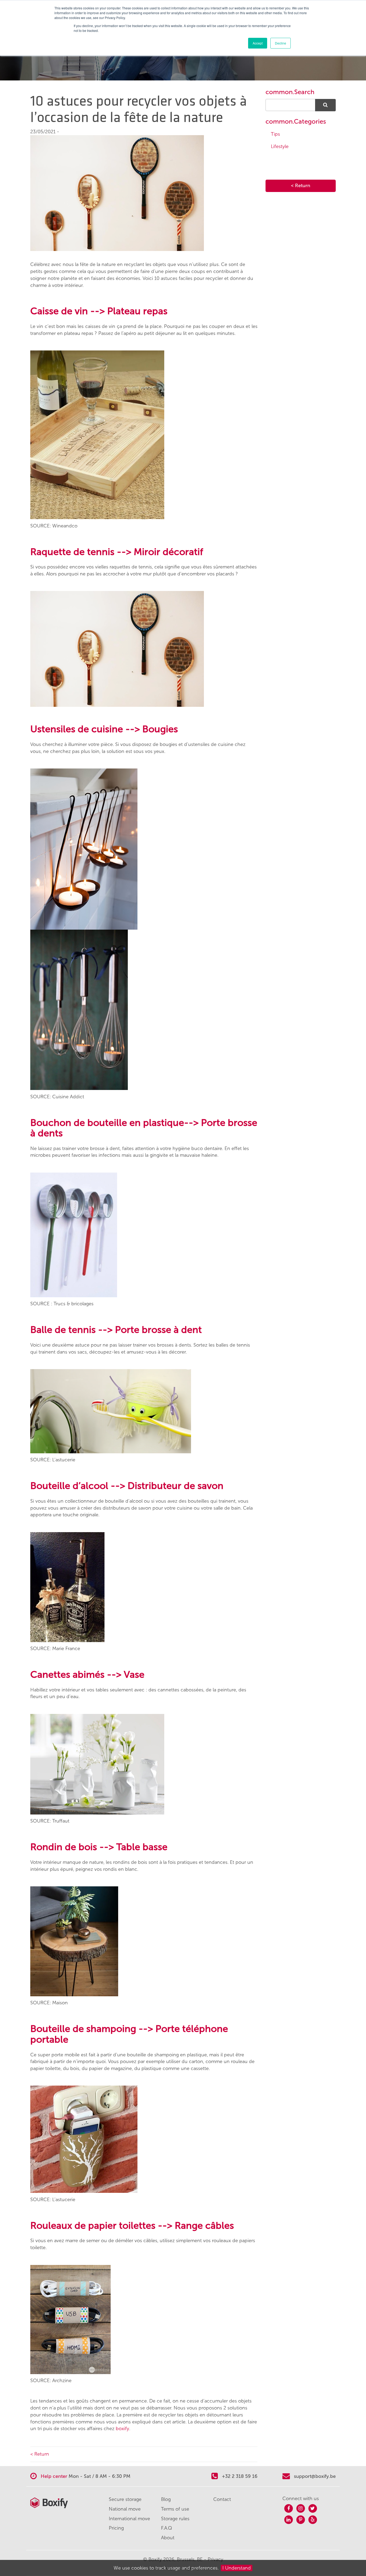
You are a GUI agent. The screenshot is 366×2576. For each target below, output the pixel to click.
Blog (166, 2499)
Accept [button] (258, 43)
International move (129, 2519)
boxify (122, 2429)
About (168, 2538)
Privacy (215, 2559)
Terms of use (175, 2509)
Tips (275, 134)
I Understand (237, 2568)
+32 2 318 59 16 (239, 2476)
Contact (222, 2499)
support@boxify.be (315, 2476)
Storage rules (175, 2519)
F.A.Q (167, 2528)
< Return (40, 2454)
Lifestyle (280, 146)
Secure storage (125, 2499)
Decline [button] (281, 43)
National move (125, 2509)
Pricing (116, 2528)
